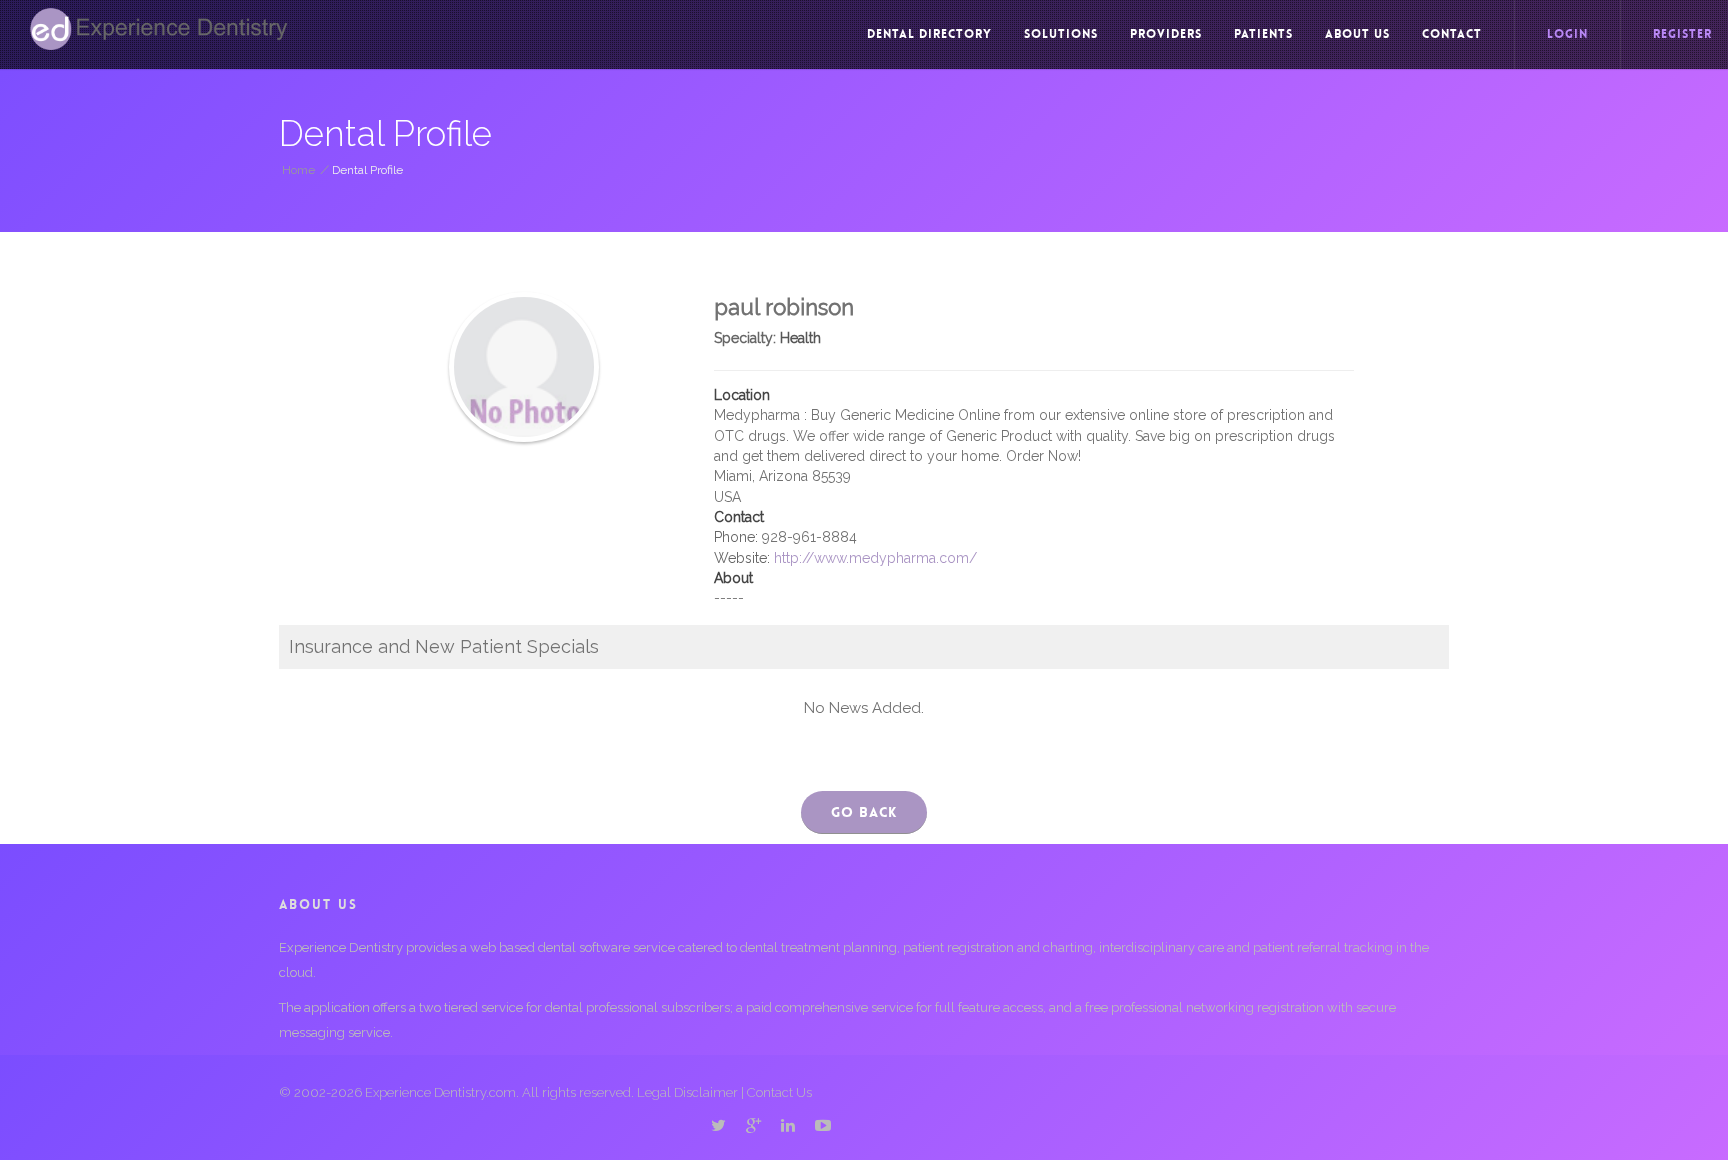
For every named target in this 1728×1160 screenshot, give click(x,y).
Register (1682, 34)
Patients (1263, 34)
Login (1567, 34)
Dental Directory (929, 34)
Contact (1452, 34)
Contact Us (779, 1092)
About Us (1357, 34)
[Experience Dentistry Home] (159, 29)
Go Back (864, 812)
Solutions (1061, 34)
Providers (1166, 34)
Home (298, 170)
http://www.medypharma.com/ (875, 558)
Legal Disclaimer (687, 1092)
